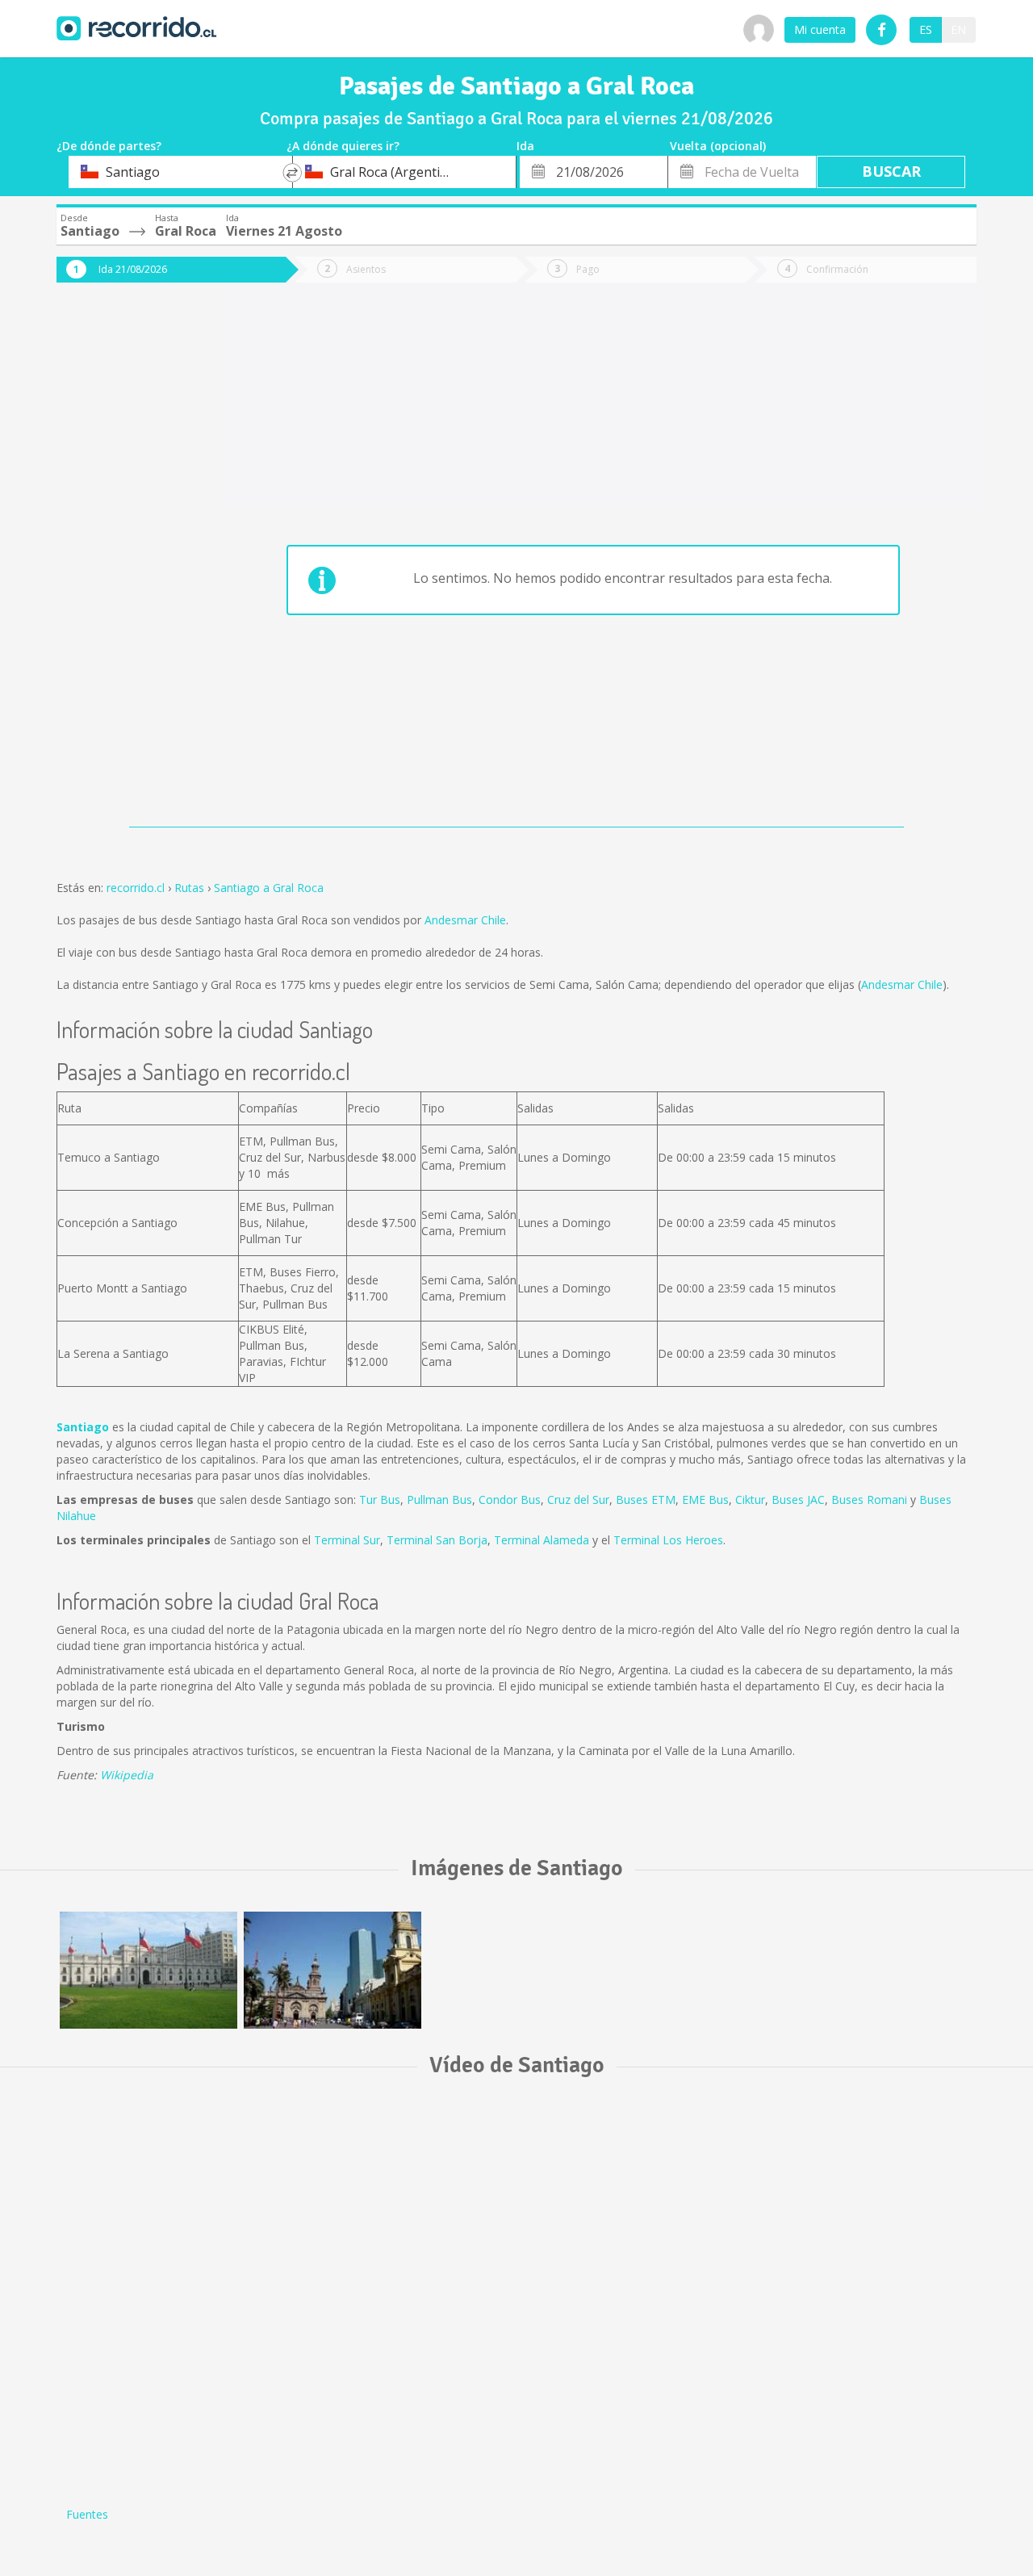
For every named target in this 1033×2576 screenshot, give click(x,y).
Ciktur (750, 1500)
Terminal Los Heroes (668, 1540)
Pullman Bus (439, 1500)
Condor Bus (510, 1500)
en (958, 29)
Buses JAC (798, 1500)
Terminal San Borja (437, 1540)
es (926, 29)
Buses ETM (646, 1500)
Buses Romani (869, 1500)
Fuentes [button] (87, 2514)
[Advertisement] (121, 567)
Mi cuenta (820, 29)
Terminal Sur (347, 1540)
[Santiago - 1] (148, 1970)
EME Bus (705, 1500)
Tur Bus (380, 1500)
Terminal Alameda (542, 1540)
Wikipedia (127, 1775)
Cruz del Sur (578, 1500)
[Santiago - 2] (332, 1970)
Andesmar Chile (465, 920)
